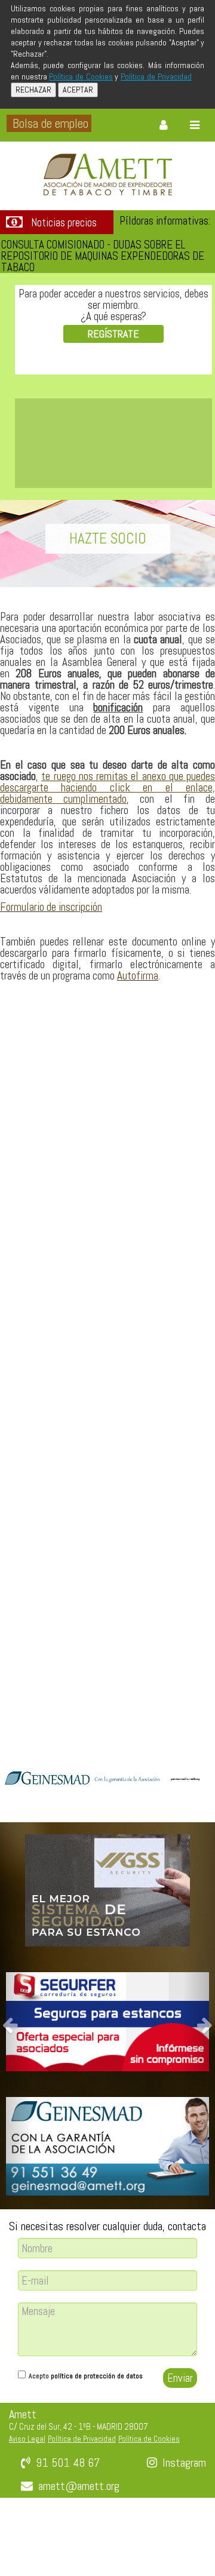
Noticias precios (64, 223)
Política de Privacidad (156, 76)
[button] (16, 2016)
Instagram (184, 2463)
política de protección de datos (97, 2376)
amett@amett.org (79, 2486)
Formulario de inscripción (51, 907)
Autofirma (138, 976)
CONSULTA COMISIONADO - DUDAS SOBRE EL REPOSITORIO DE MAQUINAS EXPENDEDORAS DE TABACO (103, 256)
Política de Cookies (81, 76)
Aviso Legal (27, 2439)
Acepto (86, 2376)
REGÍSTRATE (113, 334)
